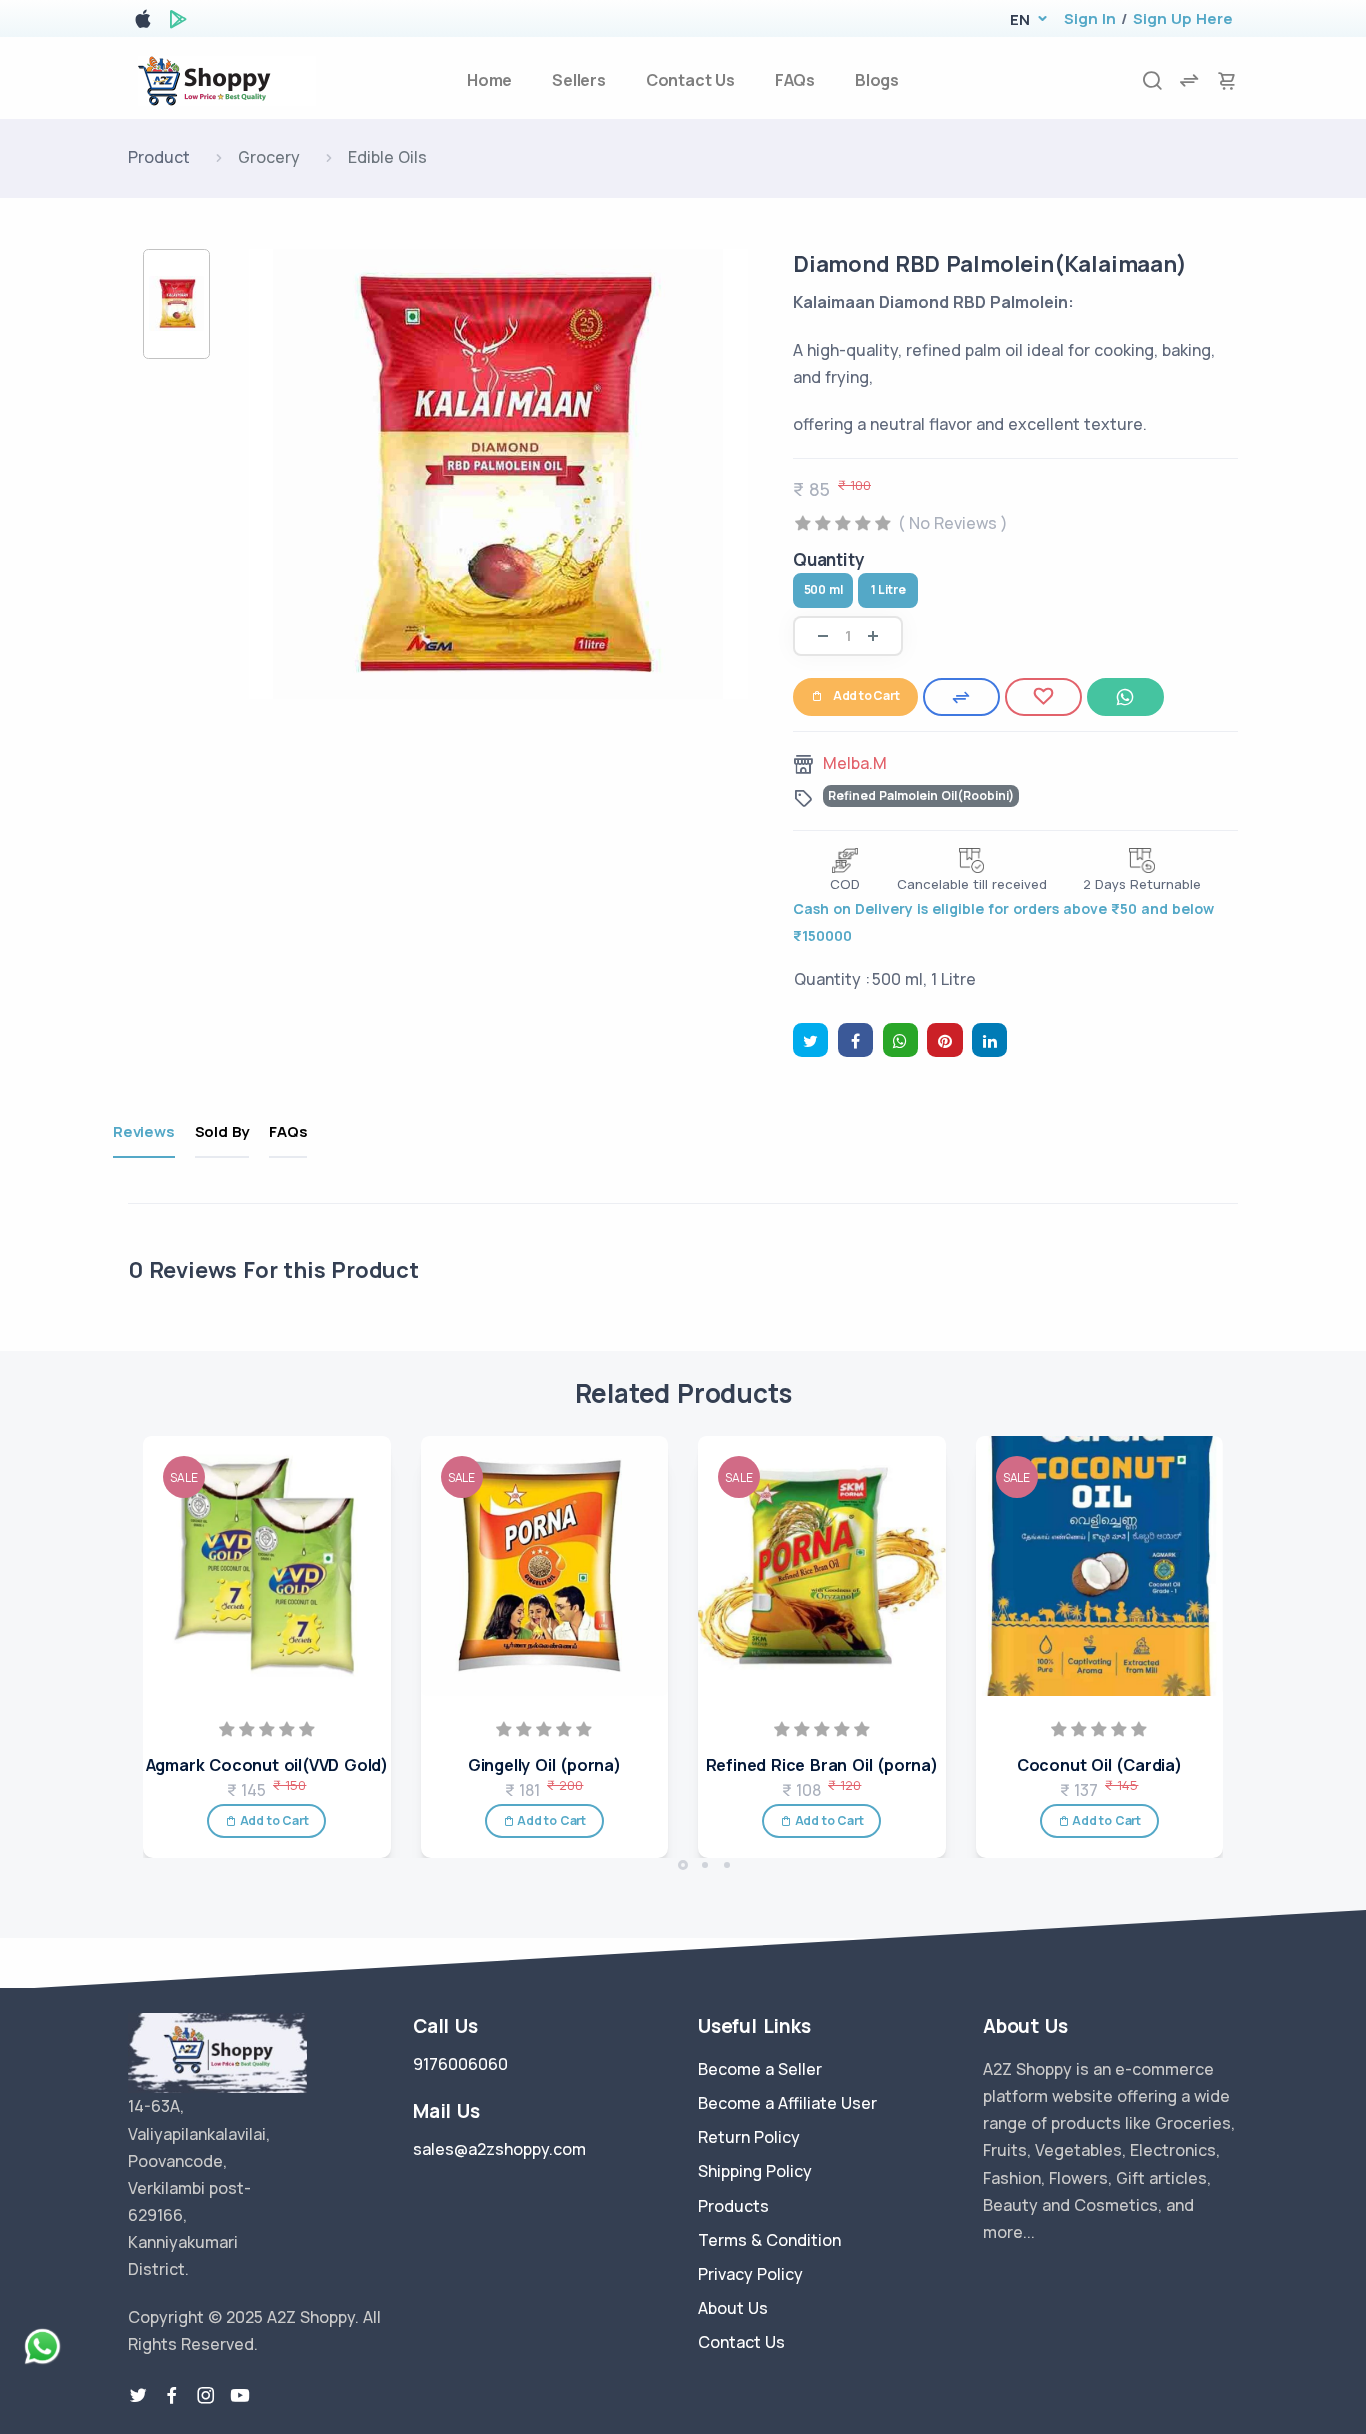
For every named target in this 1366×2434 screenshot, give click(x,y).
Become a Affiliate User (787, 2103)
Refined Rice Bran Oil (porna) (822, 1765)
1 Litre (888, 589)
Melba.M (855, 763)
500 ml (823, 589)
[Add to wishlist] (1043, 697)
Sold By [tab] (222, 1131)
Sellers (579, 80)
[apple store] (143, 22)
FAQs (795, 80)
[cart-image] (1227, 80)
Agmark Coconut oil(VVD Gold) (267, 1765)
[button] (1019, 19)
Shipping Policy (755, 2171)
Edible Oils (387, 157)
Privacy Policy (750, 2274)
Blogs (877, 80)
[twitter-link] (138, 2396)
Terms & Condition (769, 2240)
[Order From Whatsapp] (1125, 697)
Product (159, 157)
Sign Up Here (1183, 18)
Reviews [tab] (144, 1131)
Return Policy (749, 2137)
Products (733, 2206)
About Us (733, 2308)
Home (489, 80)
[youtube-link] (240, 2396)
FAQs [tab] (288, 1131)
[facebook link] (172, 2396)
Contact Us (690, 80)
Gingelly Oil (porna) (544, 1765)
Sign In (1090, 18)
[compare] (1189, 80)
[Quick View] (369, 1532)
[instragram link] (206, 2396)
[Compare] (961, 697)
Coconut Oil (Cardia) (1099, 1765)
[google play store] (178, 22)
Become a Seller (760, 2069)
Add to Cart (866, 695)
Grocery (269, 157)
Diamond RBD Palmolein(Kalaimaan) (990, 264)
